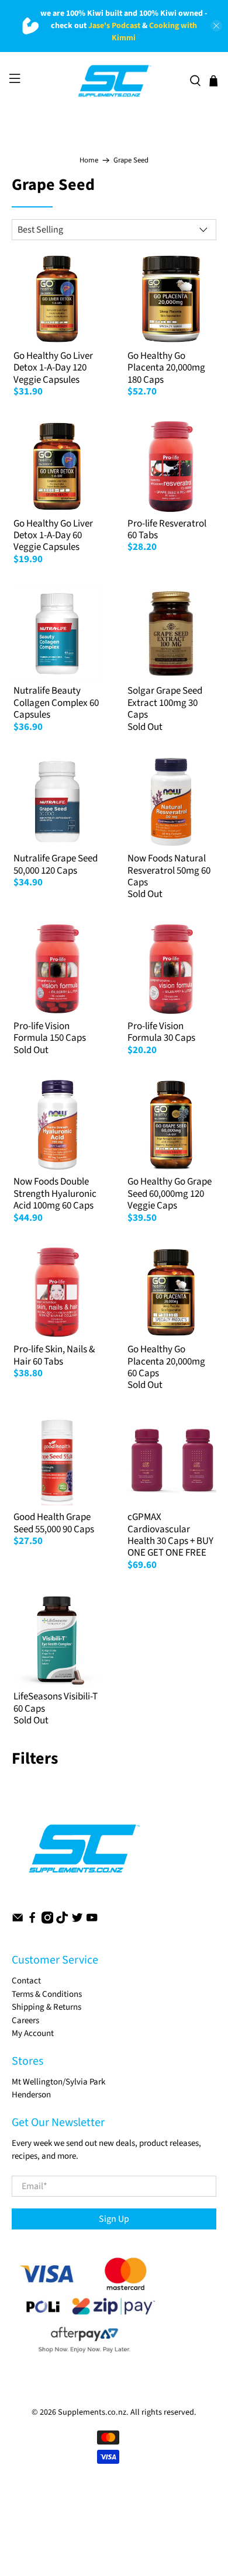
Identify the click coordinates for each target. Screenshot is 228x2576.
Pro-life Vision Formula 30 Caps (161, 1032)
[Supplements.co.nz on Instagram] (47, 1921)
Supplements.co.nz (92, 2412)
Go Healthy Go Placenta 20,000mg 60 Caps (166, 1361)
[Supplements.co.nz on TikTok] (62, 1921)
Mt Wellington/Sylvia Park (58, 2082)
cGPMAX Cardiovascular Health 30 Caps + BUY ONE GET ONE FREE (170, 1535)
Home (89, 160)
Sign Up (114, 2219)
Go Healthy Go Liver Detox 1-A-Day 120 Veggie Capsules (53, 368)
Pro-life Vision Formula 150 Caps (50, 1032)
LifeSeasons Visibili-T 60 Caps (56, 1702)
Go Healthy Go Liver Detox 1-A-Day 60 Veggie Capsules (53, 536)
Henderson (31, 2095)
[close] (216, 26)
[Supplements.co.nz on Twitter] (77, 1921)
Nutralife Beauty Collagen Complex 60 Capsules (56, 703)
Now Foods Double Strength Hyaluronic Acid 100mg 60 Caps (55, 1194)
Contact (26, 1981)
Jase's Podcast (114, 26)
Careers (25, 2021)
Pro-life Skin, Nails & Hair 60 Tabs (54, 1355)
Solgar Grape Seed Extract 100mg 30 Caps (165, 703)
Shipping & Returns (46, 2007)
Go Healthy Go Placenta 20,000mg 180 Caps (166, 368)
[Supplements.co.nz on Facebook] (32, 1921)
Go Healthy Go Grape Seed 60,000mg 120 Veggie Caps (170, 1194)
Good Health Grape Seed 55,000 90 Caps (54, 1523)
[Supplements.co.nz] (114, 81)
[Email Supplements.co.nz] (18, 1921)
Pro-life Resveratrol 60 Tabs (167, 529)
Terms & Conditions (47, 1994)
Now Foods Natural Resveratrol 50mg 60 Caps (169, 870)
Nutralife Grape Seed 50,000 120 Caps (56, 864)
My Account (33, 2033)
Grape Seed (131, 160)
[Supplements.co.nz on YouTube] (92, 1921)
